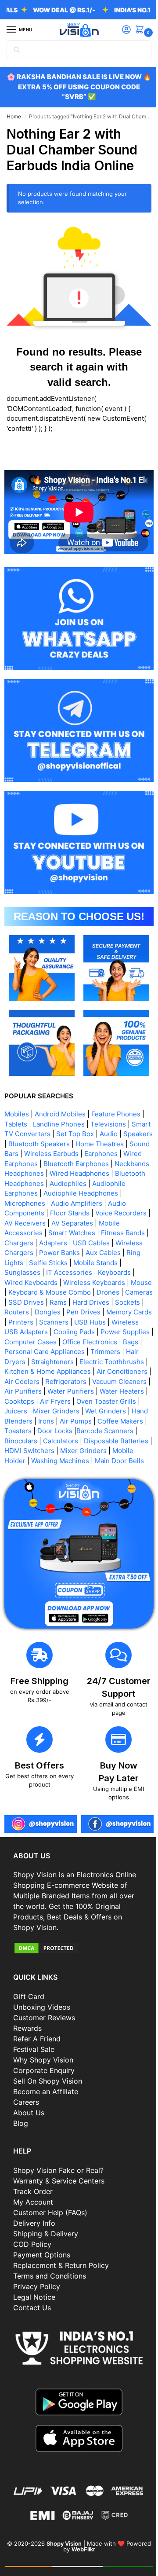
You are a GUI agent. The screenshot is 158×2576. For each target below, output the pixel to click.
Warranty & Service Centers (59, 2175)
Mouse (83, 1264)
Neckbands (61, 1145)
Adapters (18, 1224)
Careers (26, 2096)
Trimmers (23, 1343)
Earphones (21, 1135)
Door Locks (83, 1422)
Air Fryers (55, 1393)
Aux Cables (68, 1234)
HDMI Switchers (100, 1442)
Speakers (19, 1115)
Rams (39, 1283)
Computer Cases (85, 1323)
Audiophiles (23, 1165)
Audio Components (91, 1184)
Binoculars (56, 1432)
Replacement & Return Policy (61, 2260)
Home (14, 116)
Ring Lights (109, 1234)
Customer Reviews (44, 2012)
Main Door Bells (65, 1462)
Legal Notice (34, 2291)
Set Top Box (96, 1105)
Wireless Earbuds (107, 1125)
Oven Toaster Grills (106, 1393)
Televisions (108, 1095)
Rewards (27, 2022)
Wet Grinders (106, 1402)
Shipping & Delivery (46, 2228)
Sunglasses (117, 1244)
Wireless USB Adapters (41, 1313)
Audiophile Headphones (42, 1175)
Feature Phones (116, 1085)
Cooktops (19, 1393)
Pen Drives (83, 1294)
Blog (21, 2117)
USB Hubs (110, 1303)
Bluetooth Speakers (70, 1115)
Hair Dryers (62, 1343)
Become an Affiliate (46, 2086)
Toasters (47, 1422)
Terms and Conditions (50, 2270)
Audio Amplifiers (30, 1184)
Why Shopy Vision (43, 2054)
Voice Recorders (57, 1194)
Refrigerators (25, 1373)
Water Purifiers (60, 1382)
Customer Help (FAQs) (50, 2207)
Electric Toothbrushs (37, 1353)
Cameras (98, 1274)
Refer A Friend (37, 2033)
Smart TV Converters (38, 1105)
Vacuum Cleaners (79, 1373)
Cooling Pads (103, 1313)
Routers (17, 1294)
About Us (29, 2107)
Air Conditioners (70, 1363)
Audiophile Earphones (81, 1165)
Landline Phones (59, 1095)
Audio (129, 1105)
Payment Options (42, 2249)
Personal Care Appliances (106, 1333)
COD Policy (32, 2238)
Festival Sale (34, 2044)
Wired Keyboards (113, 1254)
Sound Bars (56, 1125)
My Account (33, 2196)
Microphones (105, 1175)
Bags (52, 1333)
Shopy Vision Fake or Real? (58, 2165)
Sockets (108, 1283)
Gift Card (29, 1991)
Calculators (96, 1432)
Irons (64, 1412)
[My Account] (120, 30)
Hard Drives (72, 1283)
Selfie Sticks (24, 1244)
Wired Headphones (34, 1155)
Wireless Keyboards (35, 1264)
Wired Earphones (70, 1135)
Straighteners (106, 1343)
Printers (41, 1303)
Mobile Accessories (72, 1204)
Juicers (16, 1402)
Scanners (74, 1303)
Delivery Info (34, 2217)
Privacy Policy (37, 2281)
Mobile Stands (71, 1244)
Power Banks (25, 1234)
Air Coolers (118, 1363)
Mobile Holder (79, 1452)
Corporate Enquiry (44, 2065)
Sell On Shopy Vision (48, 2075)
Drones (67, 1274)
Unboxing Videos (42, 2001)
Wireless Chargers (110, 1224)
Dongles (48, 1294)
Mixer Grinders (56, 1402)
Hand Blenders (27, 1412)
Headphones (104, 1145)
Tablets (16, 1095)
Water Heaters (111, 1382)
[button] (135, 30)
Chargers (101, 1214)
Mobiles (17, 1085)
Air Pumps (94, 1412)
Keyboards (65, 1254)
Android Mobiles (60, 1085)
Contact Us (32, 2302)
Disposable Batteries (37, 1442)
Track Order (33, 2186)
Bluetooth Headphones (106, 1155)
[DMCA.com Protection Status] (76, 1942)
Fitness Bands (58, 1214)
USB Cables (57, 1224)
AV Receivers (109, 1194)
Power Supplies (29, 1323)
